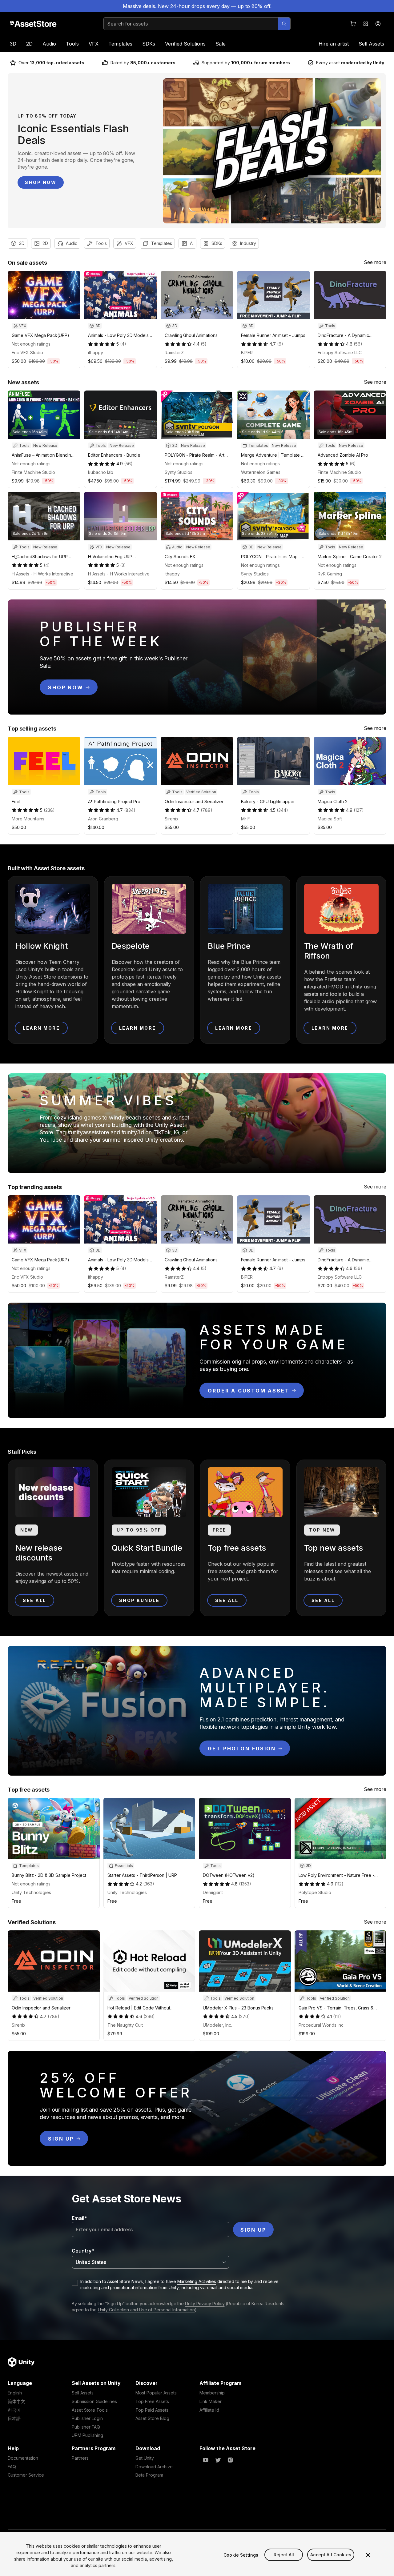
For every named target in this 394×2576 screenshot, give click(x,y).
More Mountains (28, 819)
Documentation (23, 2458)
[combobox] (151, 2262)
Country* (83, 2251)
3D (13, 44)
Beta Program (149, 2475)
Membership (212, 2393)
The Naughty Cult (125, 2025)
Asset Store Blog (152, 2418)
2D (29, 44)
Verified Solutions (185, 44)
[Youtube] (206, 2460)
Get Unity (145, 2458)
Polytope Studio (315, 1892)
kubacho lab (101, 472)
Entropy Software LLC (340, 353)
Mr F (245, 819)
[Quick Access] (366, 24)
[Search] (284, 24)
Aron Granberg (103, 819)
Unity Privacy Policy (205, 2304)
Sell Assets (371, 44)
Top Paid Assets (152, 2410)
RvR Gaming (330, 574)
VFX (94, 44)
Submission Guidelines (94, 2401)
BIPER (247, 353)
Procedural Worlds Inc (321, 2025)
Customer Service (26, 2475)
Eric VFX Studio (27, 353)
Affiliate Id (209, 2410)
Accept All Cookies (331, 2555)
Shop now (41, 182)
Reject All (284, 2555)
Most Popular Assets (156, 2393)
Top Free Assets (152, 2401)
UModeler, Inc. (217, 2025)
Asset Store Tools (90, 2410)
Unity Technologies (31, 1892)
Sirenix (172, 819)
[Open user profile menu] (378, 24)
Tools (72, 44)
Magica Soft (330, 819)
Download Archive (154, 2467)
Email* (79, 2218)
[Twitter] (218, 2460)
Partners (80, 2458)
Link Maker (211, 2401)
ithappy (96, 353)
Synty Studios (179, 472)
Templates (120, 44)
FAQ (12, 2467)
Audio (49, 44)
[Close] (368, 2555)
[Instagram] (230, 2460)
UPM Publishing (87, 2435)
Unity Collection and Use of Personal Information (146, 2310)
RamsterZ (174, 353)
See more (375, 262)
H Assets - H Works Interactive (42, 574)
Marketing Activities (197, 2281)
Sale (221, 44)
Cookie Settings (241, 2555)
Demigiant (213, 1892)
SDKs (149, 44)
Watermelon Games (261, 472)
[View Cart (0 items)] (353, 24)
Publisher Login (87, 2418)
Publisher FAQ (86, 2427)
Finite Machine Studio (33, 472)
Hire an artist (334, 44)
